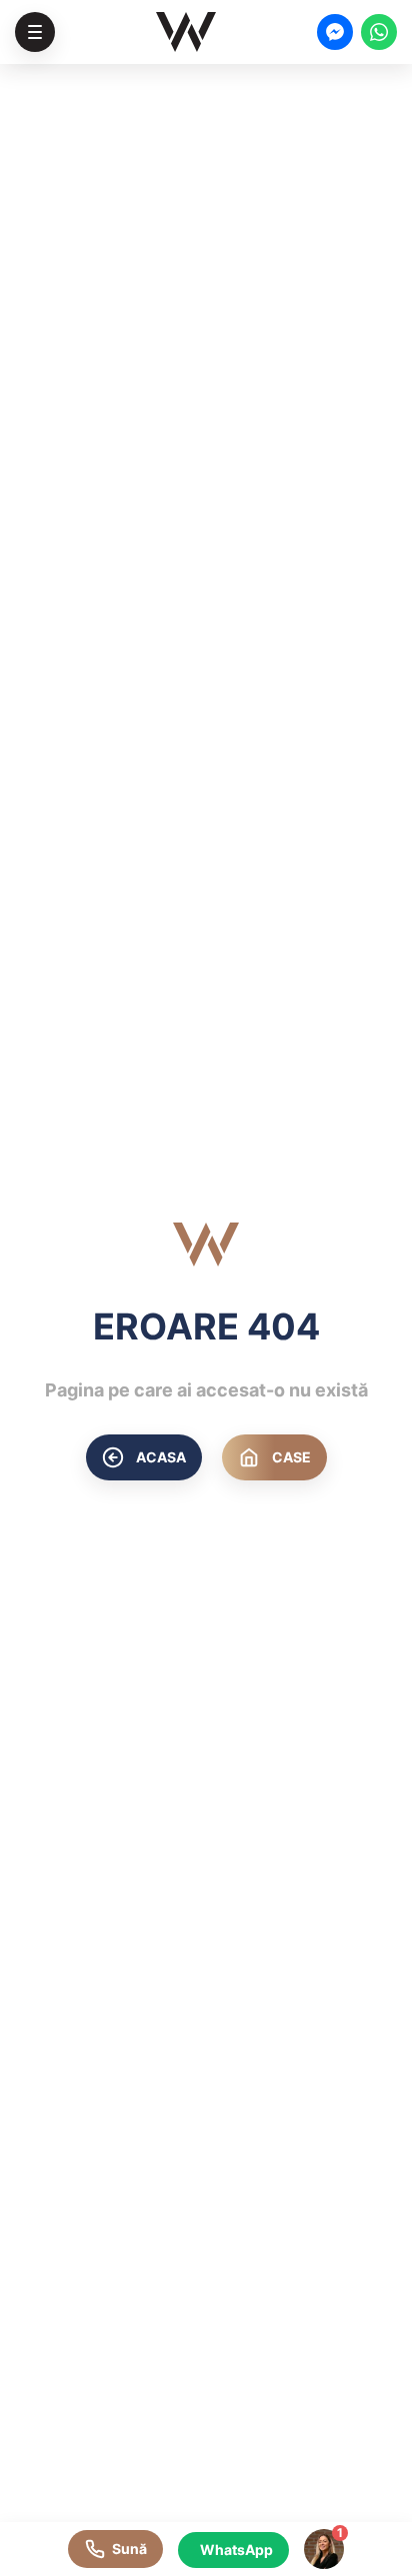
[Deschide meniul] (35, 32)
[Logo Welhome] (186, 32)
